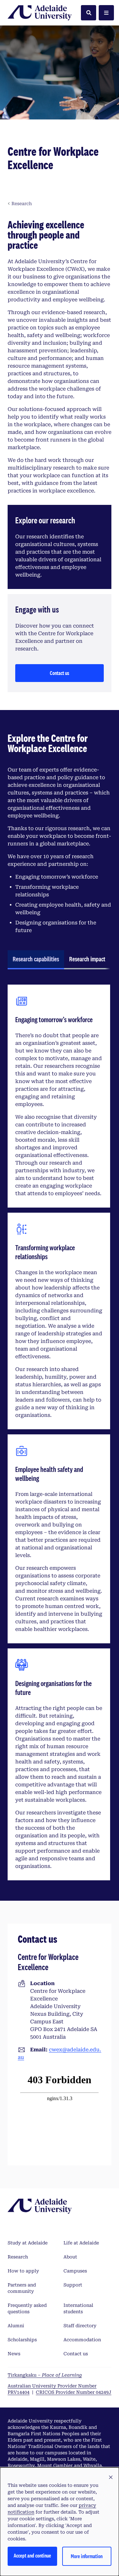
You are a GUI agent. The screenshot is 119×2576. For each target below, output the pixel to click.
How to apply (23, 2271)
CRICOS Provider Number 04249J (74, 2392)
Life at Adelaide (81, 2243)
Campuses (75, 2271)
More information (87, 2556)
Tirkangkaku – (45, 2375)
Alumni (16, 2326)
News (14, 2354)
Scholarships (22, 2340)
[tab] (36, 960)
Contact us (60, 673)
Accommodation (82, 2340)
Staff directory (80, 2326)
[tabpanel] (59, 1432)
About (70, 2257)
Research (18, 2257)
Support (73, 2285)
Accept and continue (32, 2555)
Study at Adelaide (28, 2243)
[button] (111, 2478)
